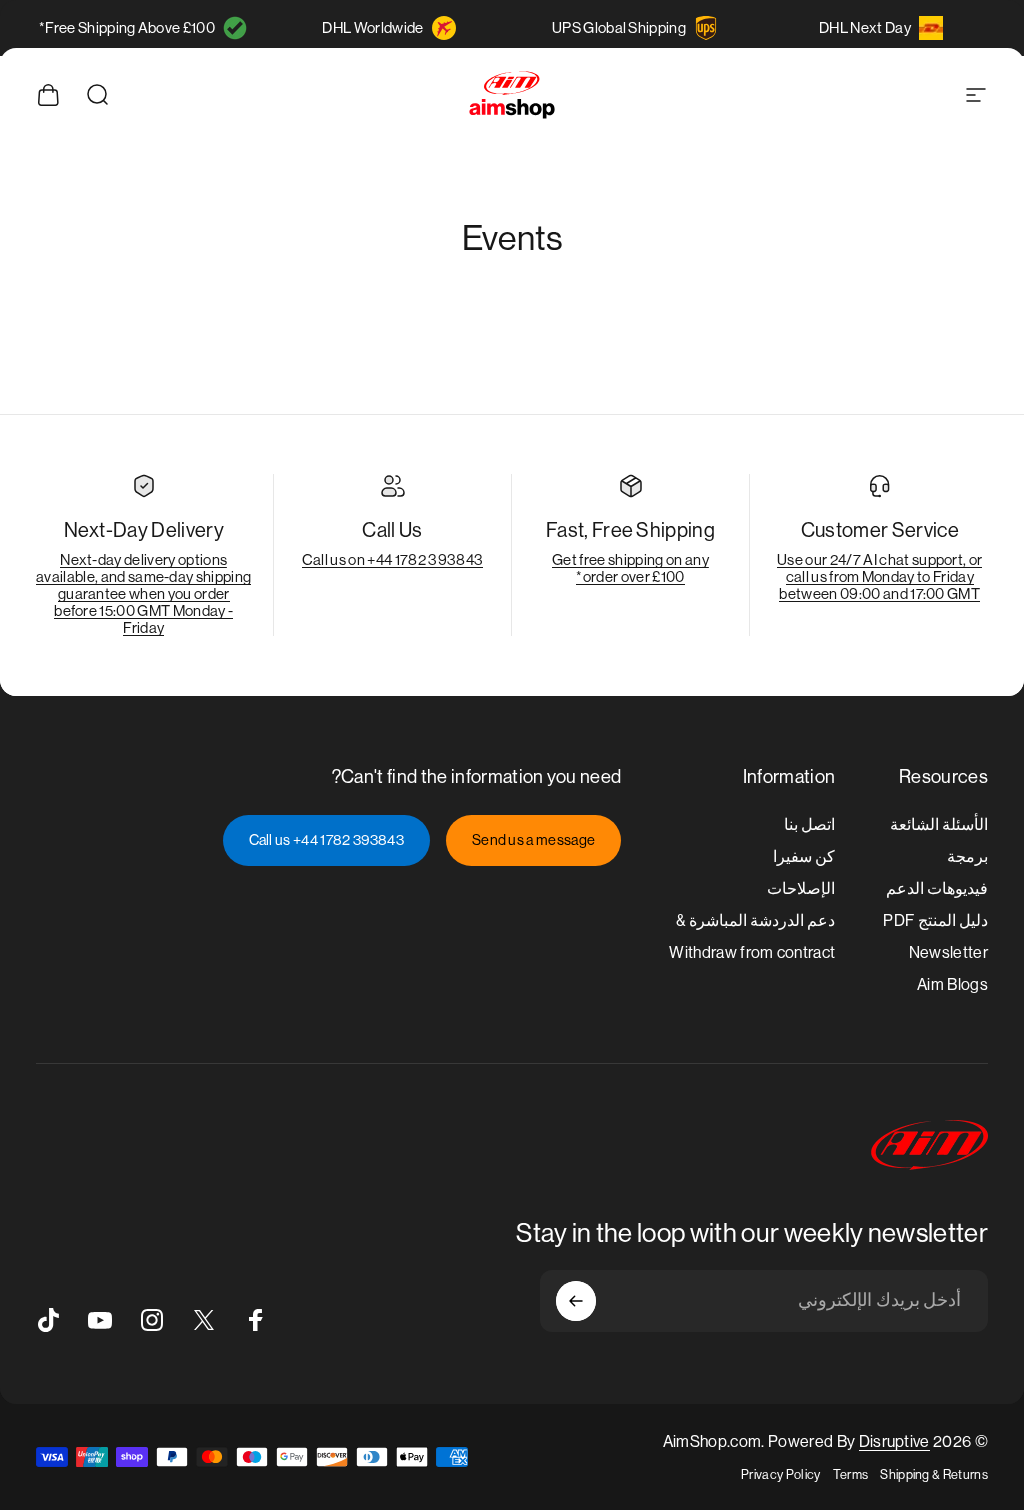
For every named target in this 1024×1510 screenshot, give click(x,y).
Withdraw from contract (752, 952)
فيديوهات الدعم (937, 888)
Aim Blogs (952, 984)
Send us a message (533, 840)
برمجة (967, 856)
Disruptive (894, 1441)
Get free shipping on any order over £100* (630, 568)
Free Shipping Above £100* (127, 27)
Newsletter (948, 952)
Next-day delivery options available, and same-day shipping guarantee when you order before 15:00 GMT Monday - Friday (143, 593)
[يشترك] (576, 1301)
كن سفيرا (804, 856)
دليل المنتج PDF (935, 920)
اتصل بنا (809, 824)
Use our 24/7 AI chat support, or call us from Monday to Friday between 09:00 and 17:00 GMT (879, 576)
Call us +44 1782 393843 (326, 840)
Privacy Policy (780, 1474)
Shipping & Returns (934, 1474)
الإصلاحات (801, 888)
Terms (851, 1474)
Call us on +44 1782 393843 (392, 559)
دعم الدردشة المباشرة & (755, 920)
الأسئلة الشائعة (939, 824)
